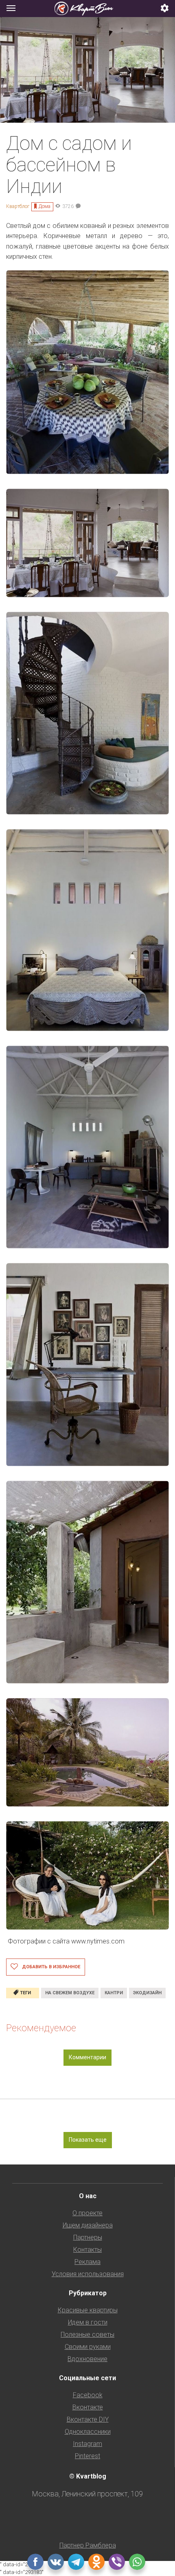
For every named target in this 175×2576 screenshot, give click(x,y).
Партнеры (88, 2237)
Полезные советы (87, 2334)
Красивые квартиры (88, 2310)
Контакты (87, 2250)
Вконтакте (88, 2407)
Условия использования (88, 2274)
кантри (114, 1993)
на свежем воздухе (70, 1993)
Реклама (87, 2262)
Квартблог (18, 206)
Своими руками (88, 2347)
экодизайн (147, 1993)
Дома (45, 206)
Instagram (87, 2444)
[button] (165, 9)
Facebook (88, 2395)
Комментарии (87, 2057)
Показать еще (88, 2140)
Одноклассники (88, 2432)
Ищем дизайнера (88, 2225)
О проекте (87, 2213)
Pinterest (87, 2456)
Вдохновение (87, 2359)
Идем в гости (88, 2322)
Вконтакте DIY (88, 2419)
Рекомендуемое (41, 2028)
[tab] (87, 9)
